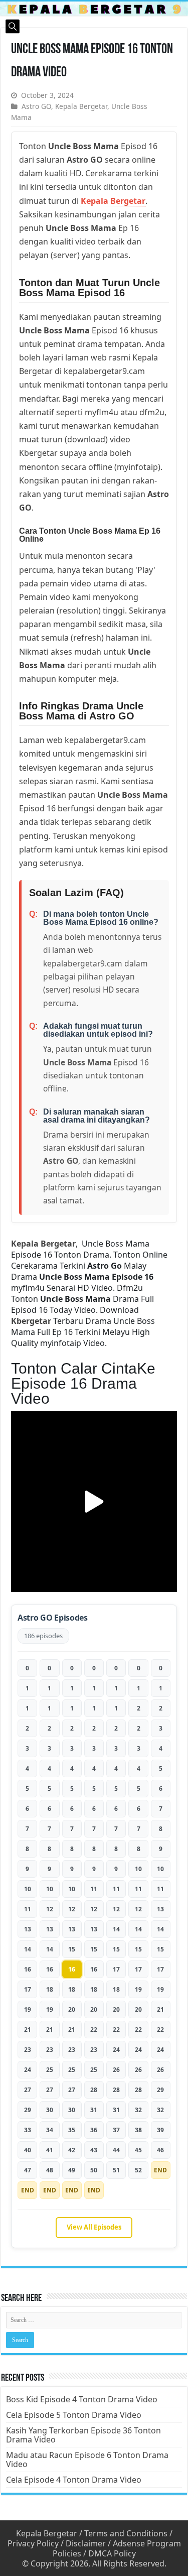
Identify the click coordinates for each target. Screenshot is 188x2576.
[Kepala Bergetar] (94, 9)
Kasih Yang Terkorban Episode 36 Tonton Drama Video (83, 2435)
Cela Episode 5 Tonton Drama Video (74, 2415)
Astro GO (36, 106)
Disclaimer (86, 2543)
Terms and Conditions (126, 2533)
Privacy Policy (33, 2543)
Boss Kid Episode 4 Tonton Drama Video (82, 2399)
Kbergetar (31, 1321)
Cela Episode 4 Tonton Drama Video (74, 2480)
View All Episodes (94, 2227)
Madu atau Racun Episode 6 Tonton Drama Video (87, 2460)
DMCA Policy (112, 2553)
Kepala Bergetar (81, 106)
